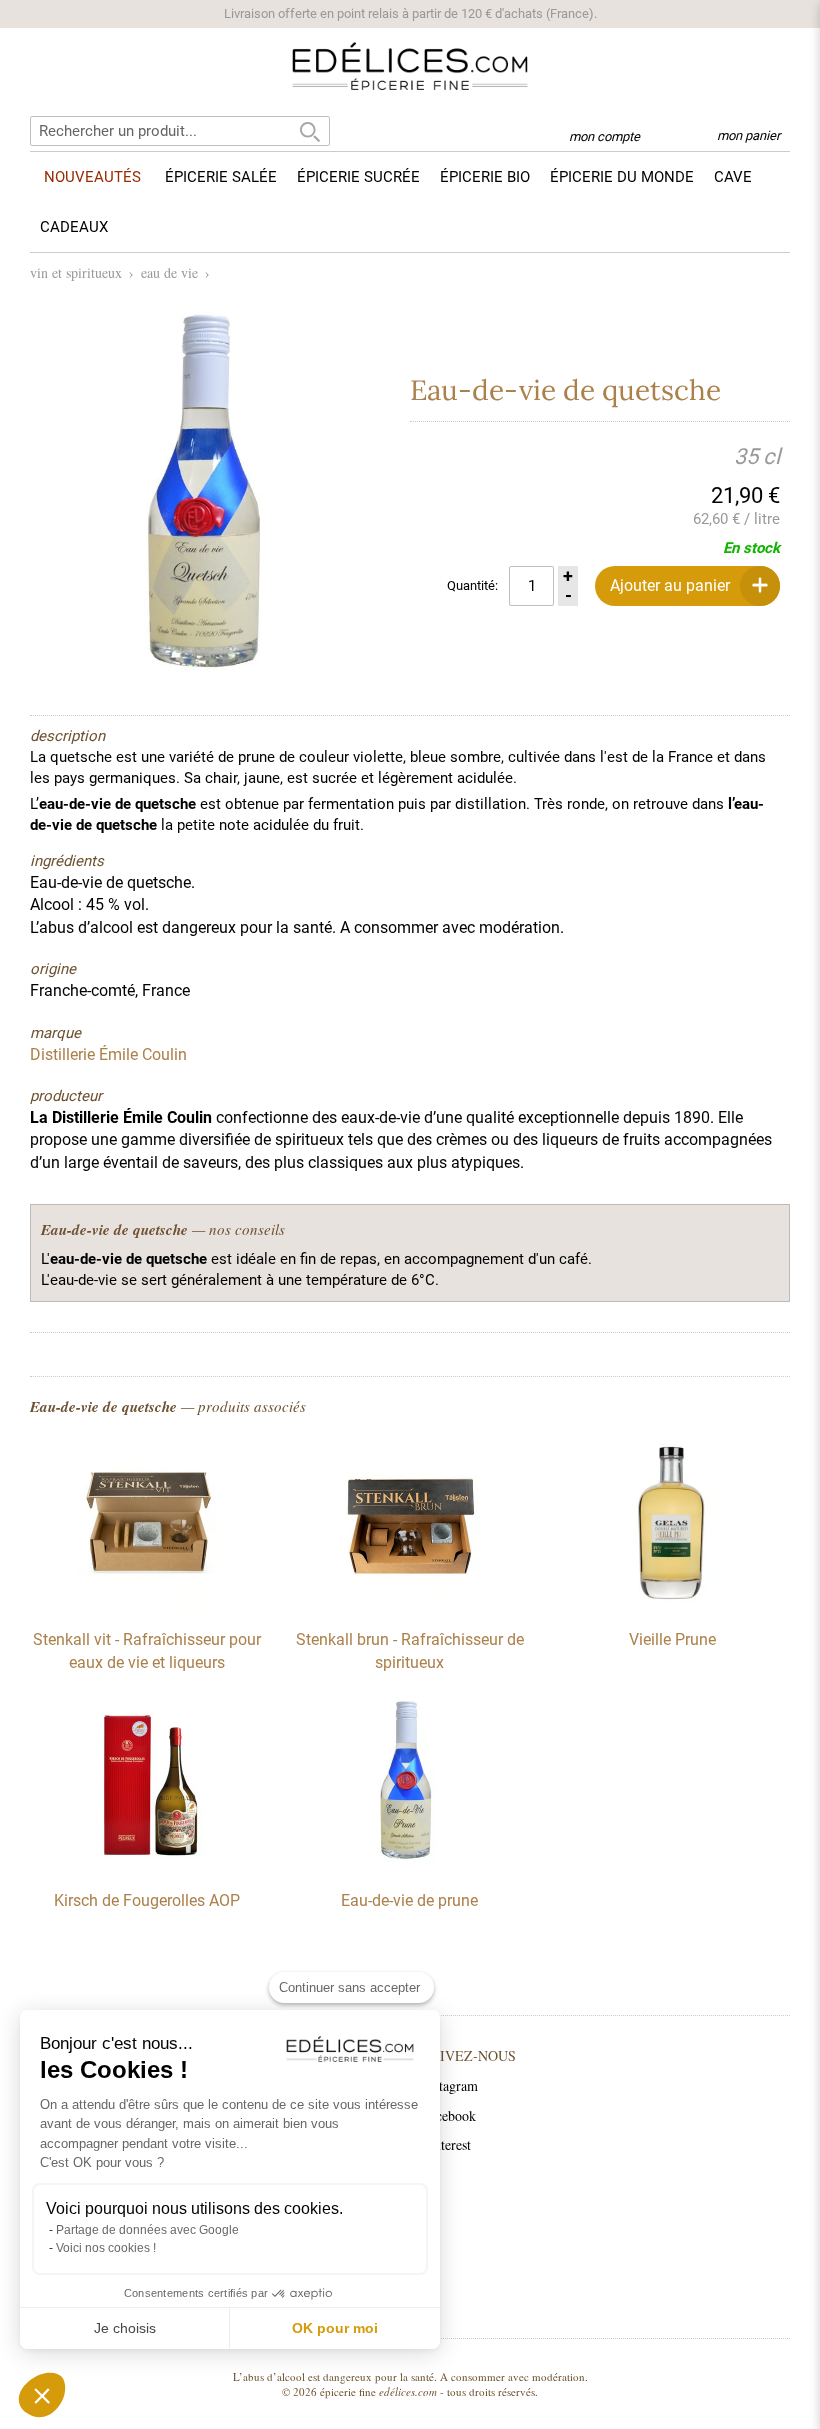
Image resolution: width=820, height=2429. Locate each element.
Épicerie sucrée (358, 177)
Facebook (449, 2115)
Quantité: (472, 585)
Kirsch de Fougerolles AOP (147, 1900)
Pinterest (446, 2144)
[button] (42, 2395)
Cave (733, 177)
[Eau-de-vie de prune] (410, 1864)
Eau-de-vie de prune (409, 1900)
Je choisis (125, 2328)
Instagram (450, 2085)
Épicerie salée (221, 177)
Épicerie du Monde (622, 177)
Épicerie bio (485, 177)
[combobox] (180, 131)
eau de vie (169, 272)
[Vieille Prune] (673, 1603)
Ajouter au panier (670, 585)
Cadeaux (74, 227)
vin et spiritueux (76, 272)
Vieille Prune (672, 1639)
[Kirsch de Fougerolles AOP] (147, 1864)
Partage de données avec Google (147, 2230)
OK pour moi (335, 2328)
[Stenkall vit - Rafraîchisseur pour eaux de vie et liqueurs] (147, 1603)
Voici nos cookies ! (106, 2248)
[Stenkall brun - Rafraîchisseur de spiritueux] (410, 1603)
